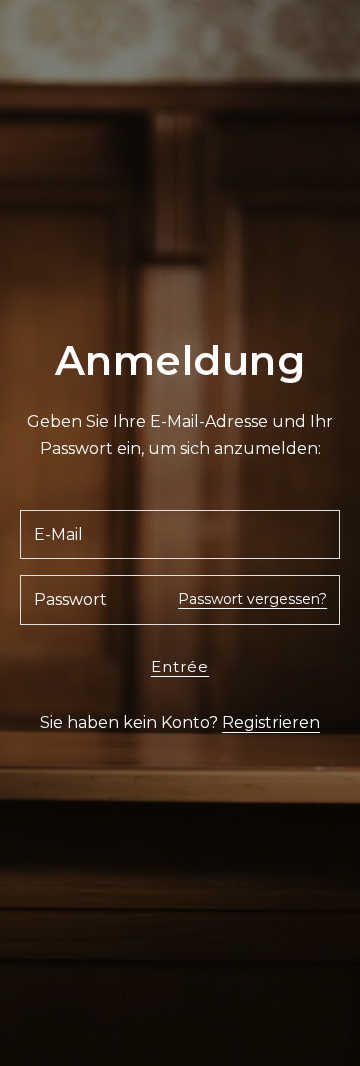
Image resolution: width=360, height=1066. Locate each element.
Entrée (180, 666)
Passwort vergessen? (252, 599)
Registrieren (271, 722)
